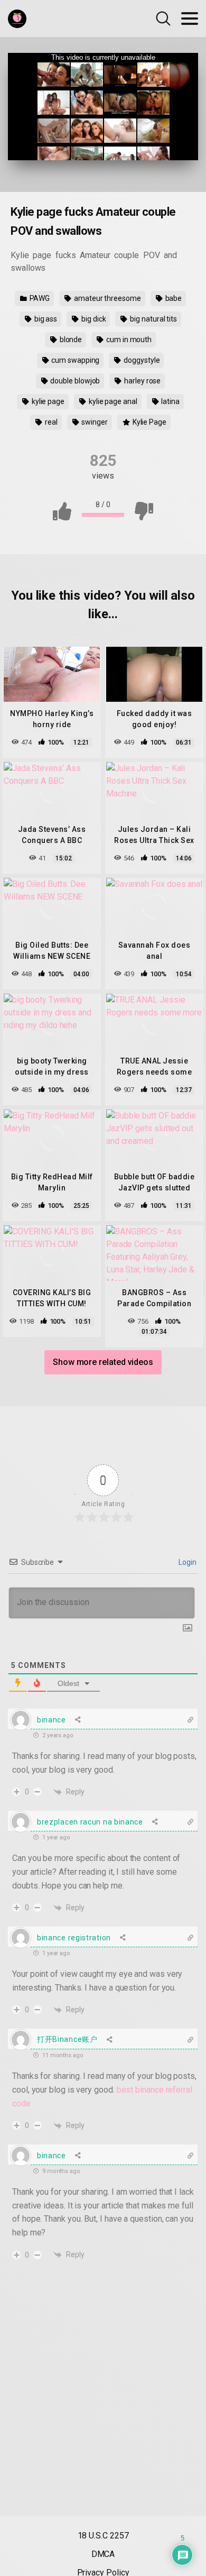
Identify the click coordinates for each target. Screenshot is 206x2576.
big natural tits (153, 319)
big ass (45, 319)
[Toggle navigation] (190, 19)
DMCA (103, 2554)
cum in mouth (128, 340)
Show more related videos (103, 1362)
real (50, 422)
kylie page (47, 401)
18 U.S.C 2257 (103, 2536)
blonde (70, 340)
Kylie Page (149, 422)
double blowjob (75, 381)
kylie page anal (112, 401)
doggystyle (141, 360)
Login (187, 1562)
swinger (94, 422)
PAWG (39, 298)
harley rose (142, 381)
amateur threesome (107, 298)
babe (173, 298)
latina (170, 401)
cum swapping (74, 360)
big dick (93, 319)
